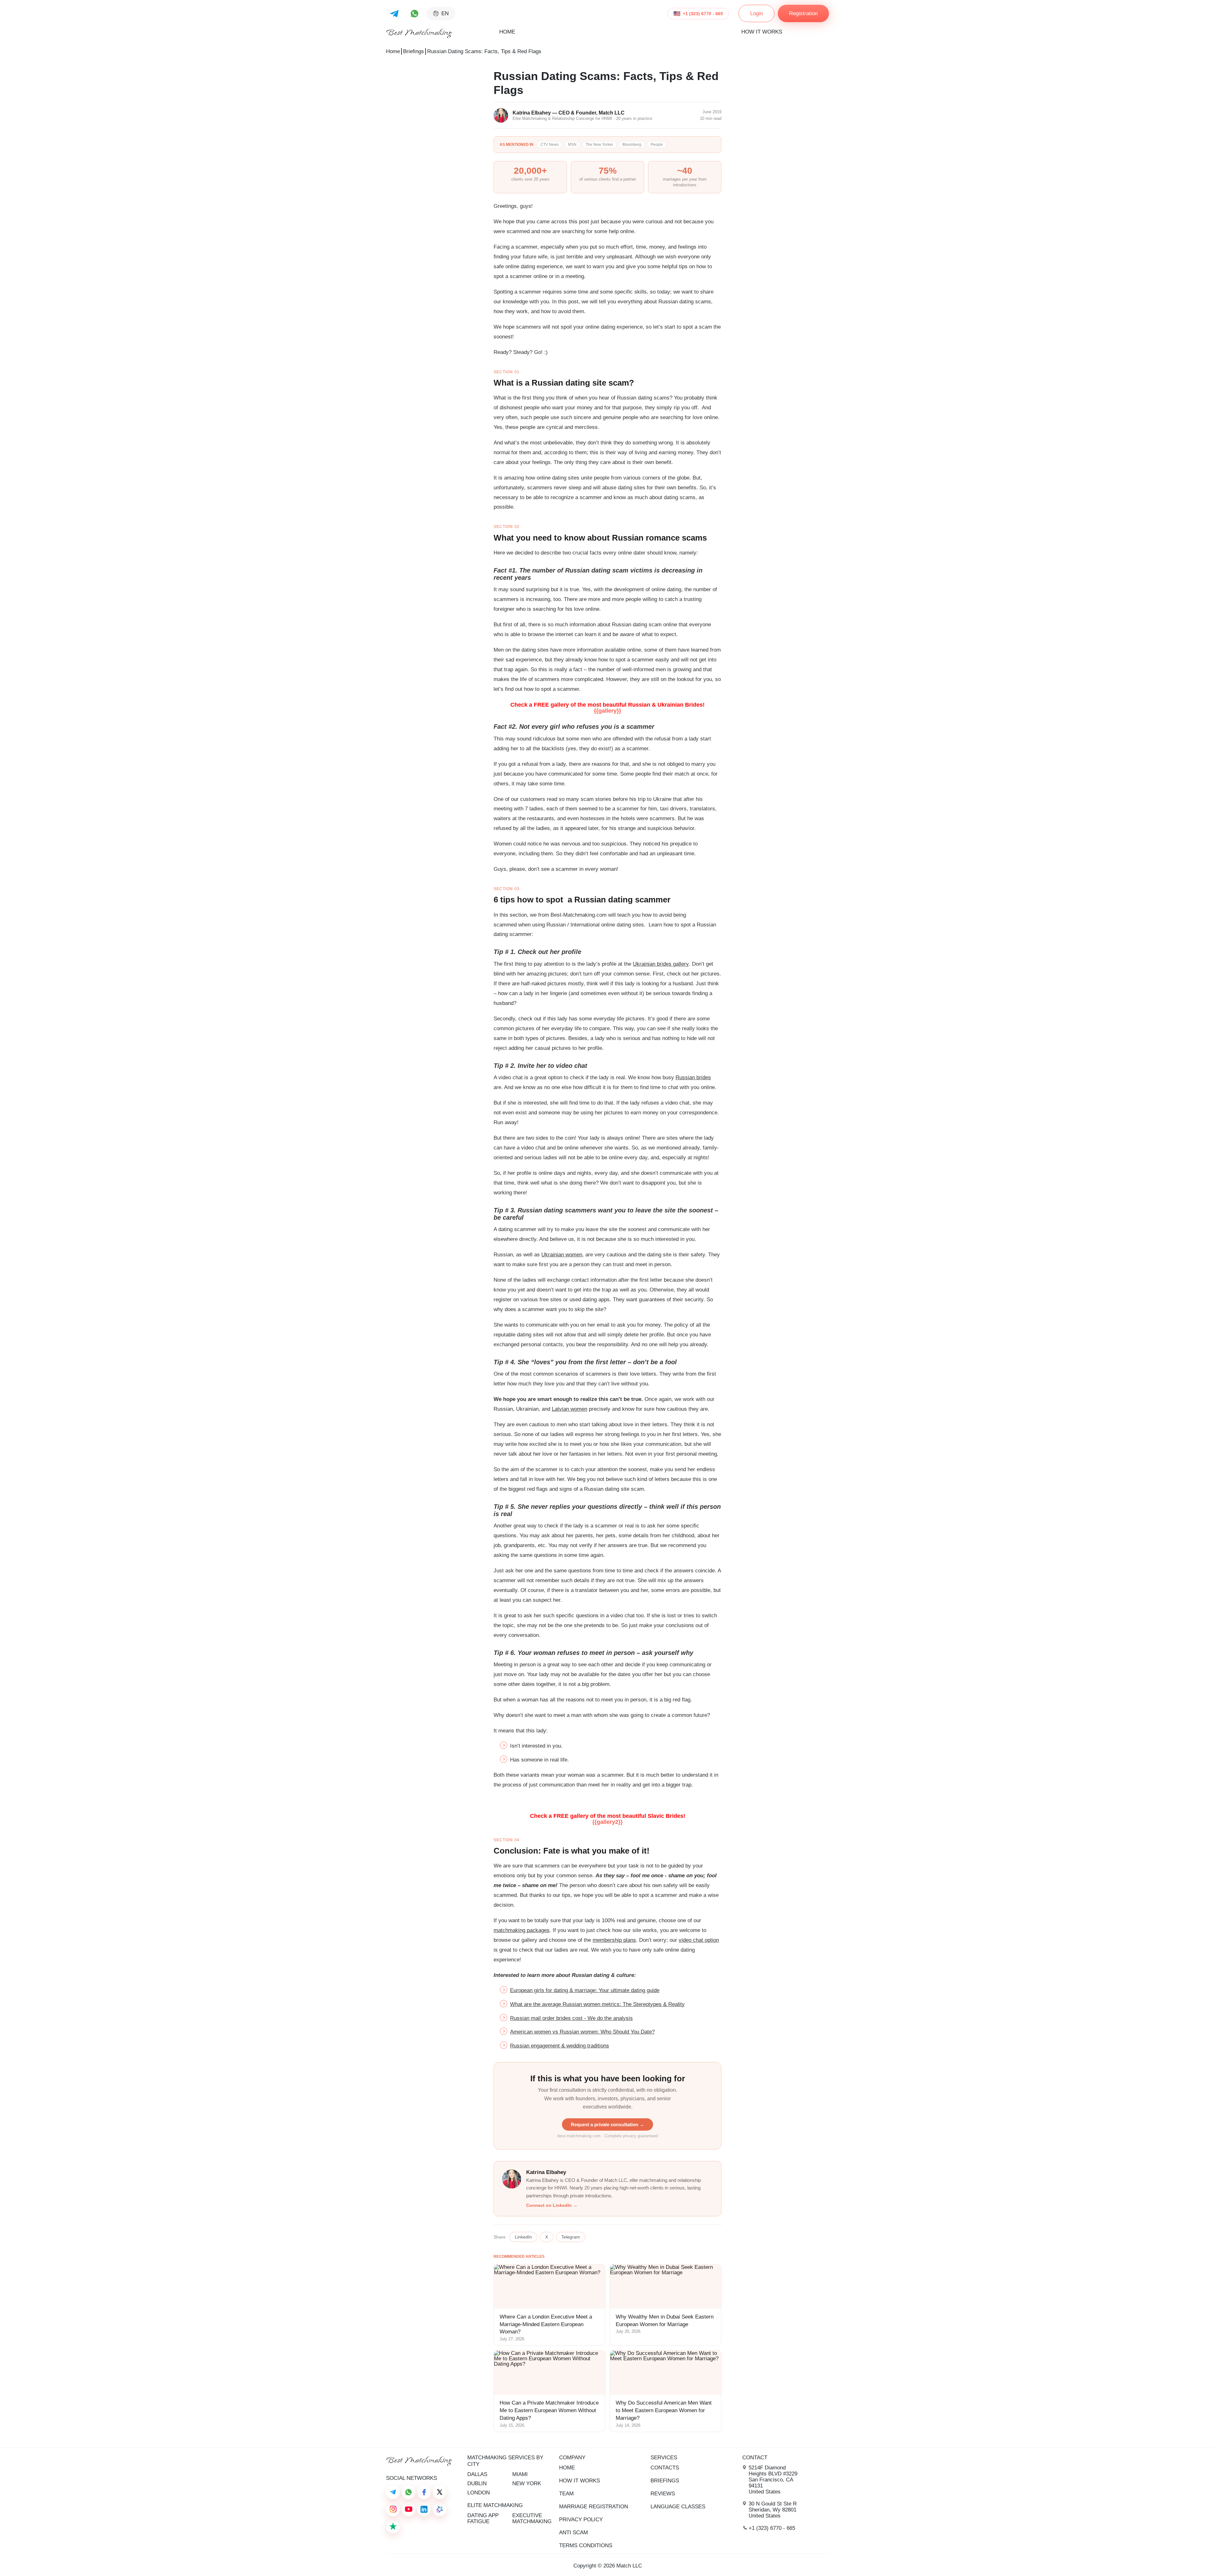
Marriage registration (594, 2507)
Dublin (477, 2483)
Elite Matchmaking (495, 2505)
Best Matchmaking (419, 33)
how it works (762, 32)
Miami (520, 2474)
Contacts (665, 2468)
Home (507, 32)
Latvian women (570, 1409)
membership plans (614, 1940)
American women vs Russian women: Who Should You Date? (582, 2032)
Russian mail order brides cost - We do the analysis (571, 2018)
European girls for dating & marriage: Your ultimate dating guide (585, 1990)
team (566, 2494)
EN (445, 13)
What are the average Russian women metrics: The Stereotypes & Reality (597, 2004)
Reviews (663, 2494)
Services (664, 2458)
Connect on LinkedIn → (552, 2205)
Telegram (571, 2237)
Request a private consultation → (607, 2124)
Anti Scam (573, 2533)
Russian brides (693, 1077)
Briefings (414, 51)
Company (572, 2458)
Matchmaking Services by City (505, 2461)
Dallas (477, 2474)
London (479, 2493)
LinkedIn (523, 2237)
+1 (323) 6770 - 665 (703, 14)
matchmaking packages (522, 1930)
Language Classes (678, 2507)
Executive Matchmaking (532, 2518)
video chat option (699, 1940)
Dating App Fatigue (483, 2518)
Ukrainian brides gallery (661, 964)
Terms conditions (586, 2545)
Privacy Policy (581, 2520)
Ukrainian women (562, 1255)
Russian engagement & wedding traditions (560, 2046)
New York (527, 2483)
